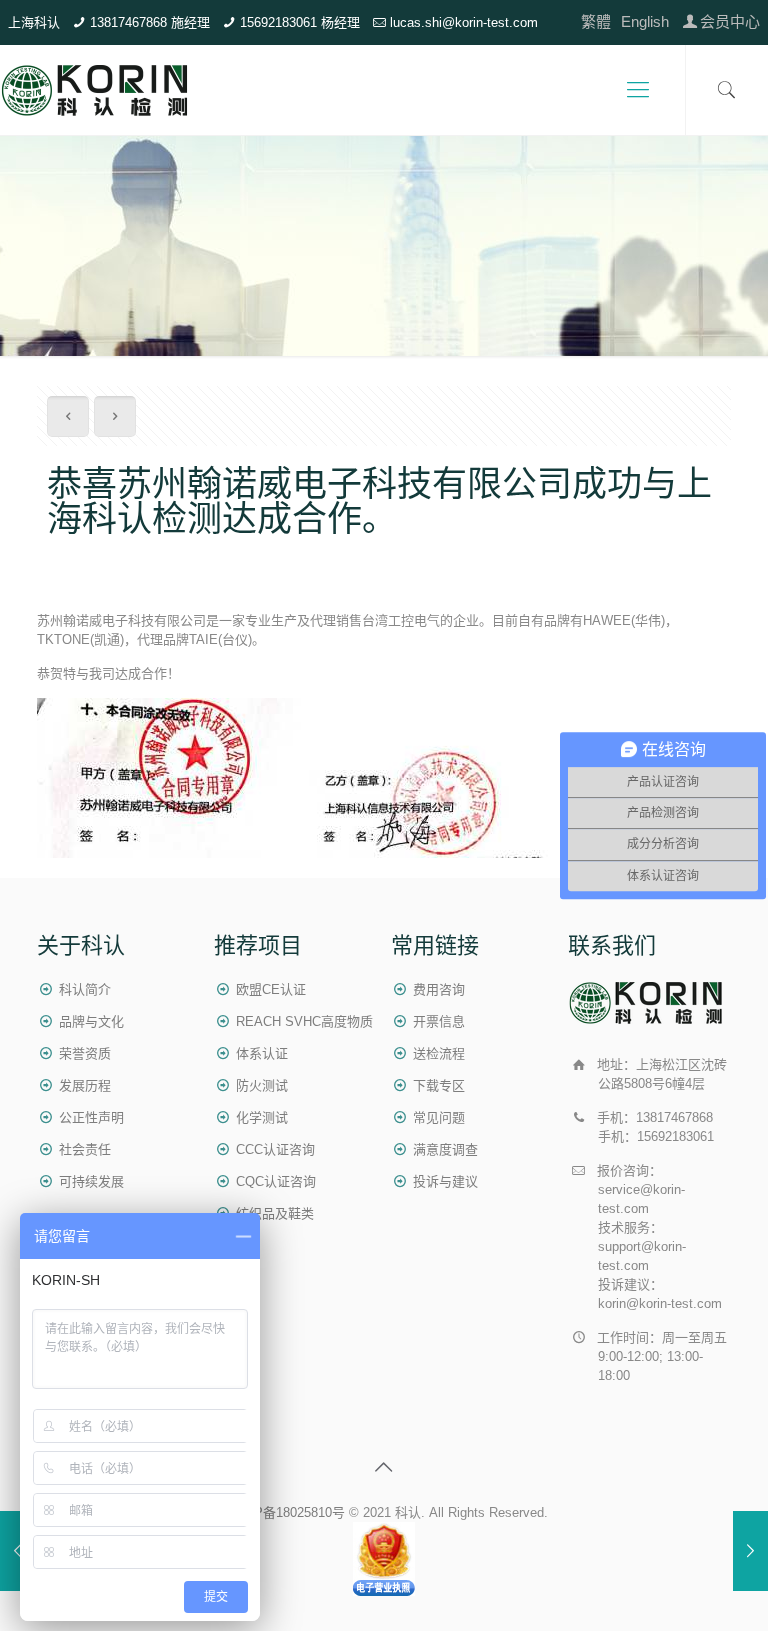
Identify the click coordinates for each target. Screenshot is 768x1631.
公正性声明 (91, 1117)
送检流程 (439, 1053)
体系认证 (262, 1053)
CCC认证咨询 (275, 1149)
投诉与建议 (445, 1181)
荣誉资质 (85, 1053)
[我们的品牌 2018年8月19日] (17, 1551)
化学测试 (262, 1117)
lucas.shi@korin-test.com (464, 22)
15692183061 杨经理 (300, 22)
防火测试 (262, 1085)
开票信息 (439, 1021)
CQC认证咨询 (276, 1181)
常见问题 (439, 1117)
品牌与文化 (91, 1021)
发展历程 (85, 1085)
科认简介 (85, 989)
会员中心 (730, 21)
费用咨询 (439, 989)
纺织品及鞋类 (275, 1213)
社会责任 (85, 1149)
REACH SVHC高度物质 (304, 1021)
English (645, 21)
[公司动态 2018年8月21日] (750, 1551)
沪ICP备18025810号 (286, 1512)
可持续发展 (91, 1181)
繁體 (596, 21)
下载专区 (439, 1085)
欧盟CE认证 (271, 989)
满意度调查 (445, 1149)
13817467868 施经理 (150, 22)
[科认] (95, 90)
